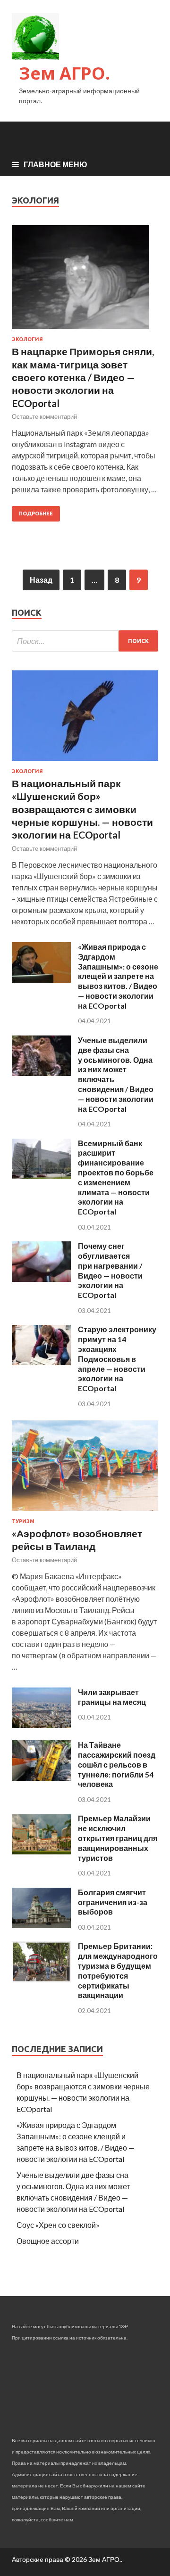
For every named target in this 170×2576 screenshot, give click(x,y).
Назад (41, 580)
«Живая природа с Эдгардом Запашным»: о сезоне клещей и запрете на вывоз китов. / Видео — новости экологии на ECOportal (118, 976)
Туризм (23, 1521)
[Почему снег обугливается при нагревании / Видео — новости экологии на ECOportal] (41, 1279)
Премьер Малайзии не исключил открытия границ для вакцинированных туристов (118, 1838)
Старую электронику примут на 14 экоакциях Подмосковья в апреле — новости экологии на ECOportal (117, 1359)
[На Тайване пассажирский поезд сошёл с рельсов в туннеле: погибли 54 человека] (41, 1778)
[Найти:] (85, 641)
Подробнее (36, 514)
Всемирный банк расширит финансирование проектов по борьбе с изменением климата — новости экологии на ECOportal (116, 1178)
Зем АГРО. (64, 73)
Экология (27, 339)
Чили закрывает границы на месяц (112, 1697)
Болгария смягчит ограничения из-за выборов (113, 1902)
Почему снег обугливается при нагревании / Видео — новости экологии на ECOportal (110, 1270)
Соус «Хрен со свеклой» (58, 2225)
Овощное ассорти (48, 2241)
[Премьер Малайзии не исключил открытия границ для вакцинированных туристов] (41, 1852)
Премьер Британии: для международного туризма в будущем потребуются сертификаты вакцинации (118, 1970)
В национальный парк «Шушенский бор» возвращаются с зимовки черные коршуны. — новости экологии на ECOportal (82, 809)
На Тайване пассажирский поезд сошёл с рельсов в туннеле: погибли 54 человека (117, 1764)
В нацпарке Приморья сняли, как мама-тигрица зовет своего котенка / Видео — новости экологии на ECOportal (83, 377)
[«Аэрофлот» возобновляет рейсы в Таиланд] (85, 1512)
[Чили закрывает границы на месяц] (41, 1725)
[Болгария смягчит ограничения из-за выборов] (41, 1925)
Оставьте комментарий (44, 416)
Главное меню (55, 164)
